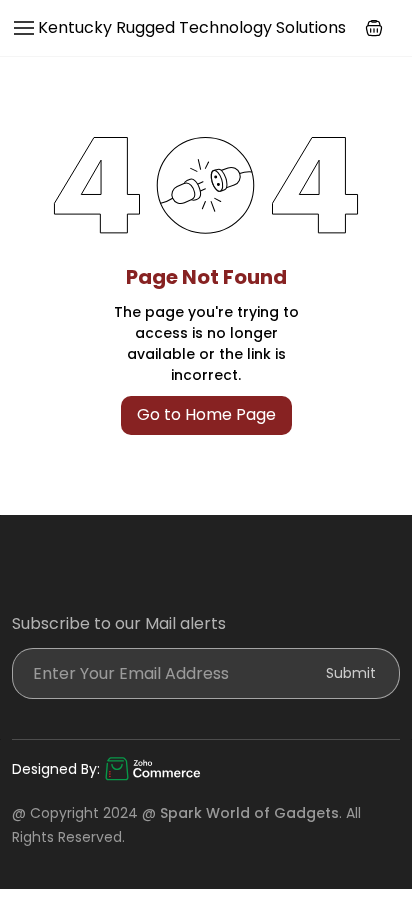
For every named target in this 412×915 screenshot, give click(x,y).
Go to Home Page (206, 414)
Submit (351, 673)
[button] (374, 28)
